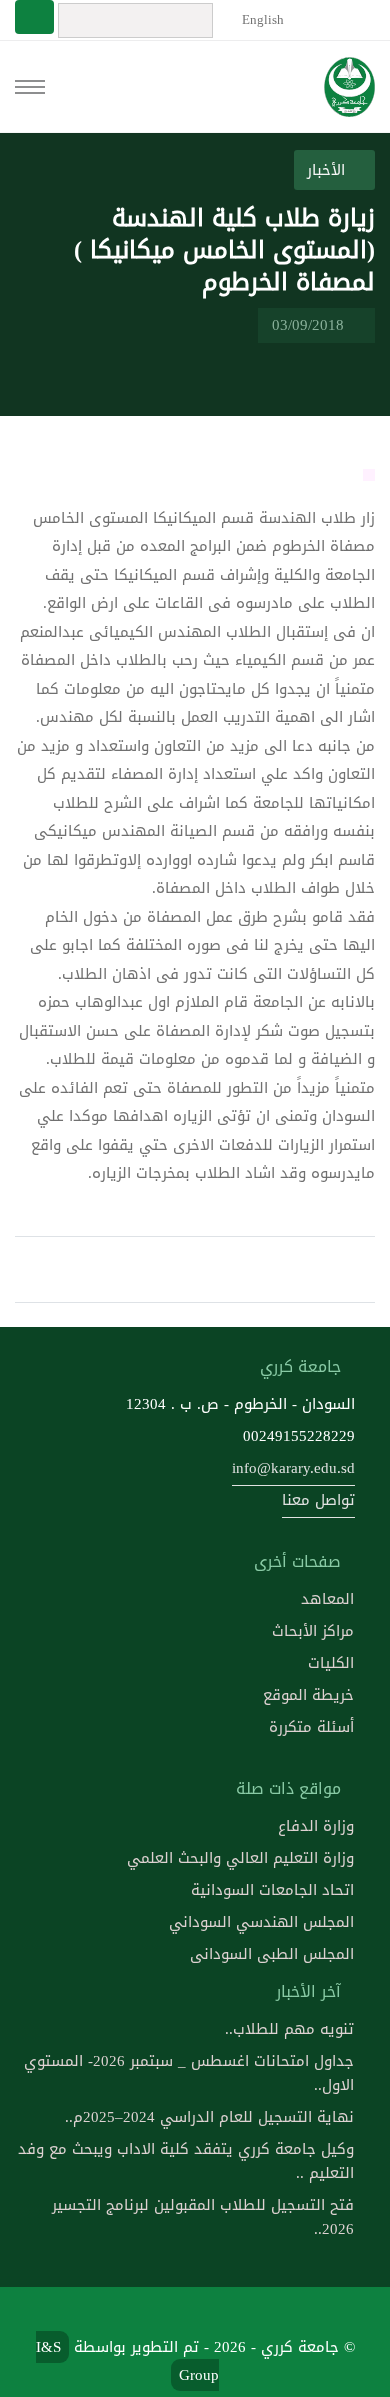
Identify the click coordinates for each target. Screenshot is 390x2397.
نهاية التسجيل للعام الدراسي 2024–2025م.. (209, 2117)
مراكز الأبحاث (313, 1631)
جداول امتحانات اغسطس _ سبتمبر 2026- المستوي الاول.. (189, 2073)
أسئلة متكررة (311, 1727)
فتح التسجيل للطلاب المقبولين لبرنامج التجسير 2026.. (203, 2217)
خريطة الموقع (308, 1695)
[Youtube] (171, 2313)
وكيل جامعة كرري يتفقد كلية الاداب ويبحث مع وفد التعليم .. (186, 2161)
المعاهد (327, 1599)
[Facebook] (266, 2313)
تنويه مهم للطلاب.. (289, 2029)
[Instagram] (123, 2313)
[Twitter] (219, 2313)
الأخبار (328, 170)
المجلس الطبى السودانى (272, 1954)
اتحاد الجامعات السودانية (272, 1890)
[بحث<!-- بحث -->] (34, 17)
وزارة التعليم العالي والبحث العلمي (240, 1858)
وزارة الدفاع (316, 1826)
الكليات (331, 1663)
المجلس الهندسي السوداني (261, 1922)
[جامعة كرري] (349, 87)
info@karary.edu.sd (293, 1468)
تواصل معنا (318, 1500)
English (261, 19)
